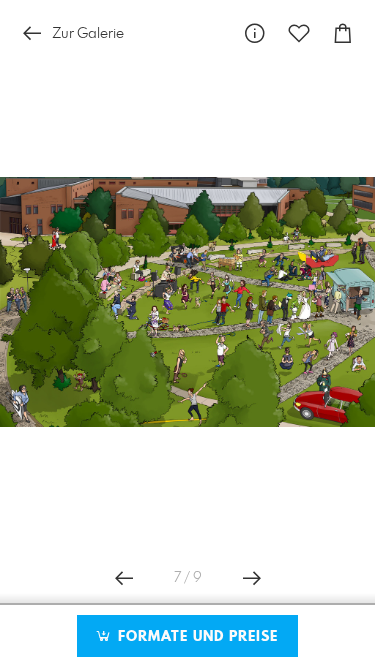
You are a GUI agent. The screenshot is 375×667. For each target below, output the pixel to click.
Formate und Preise (195, 637)
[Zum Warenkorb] (343, 33)
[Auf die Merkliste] (299, 33)
